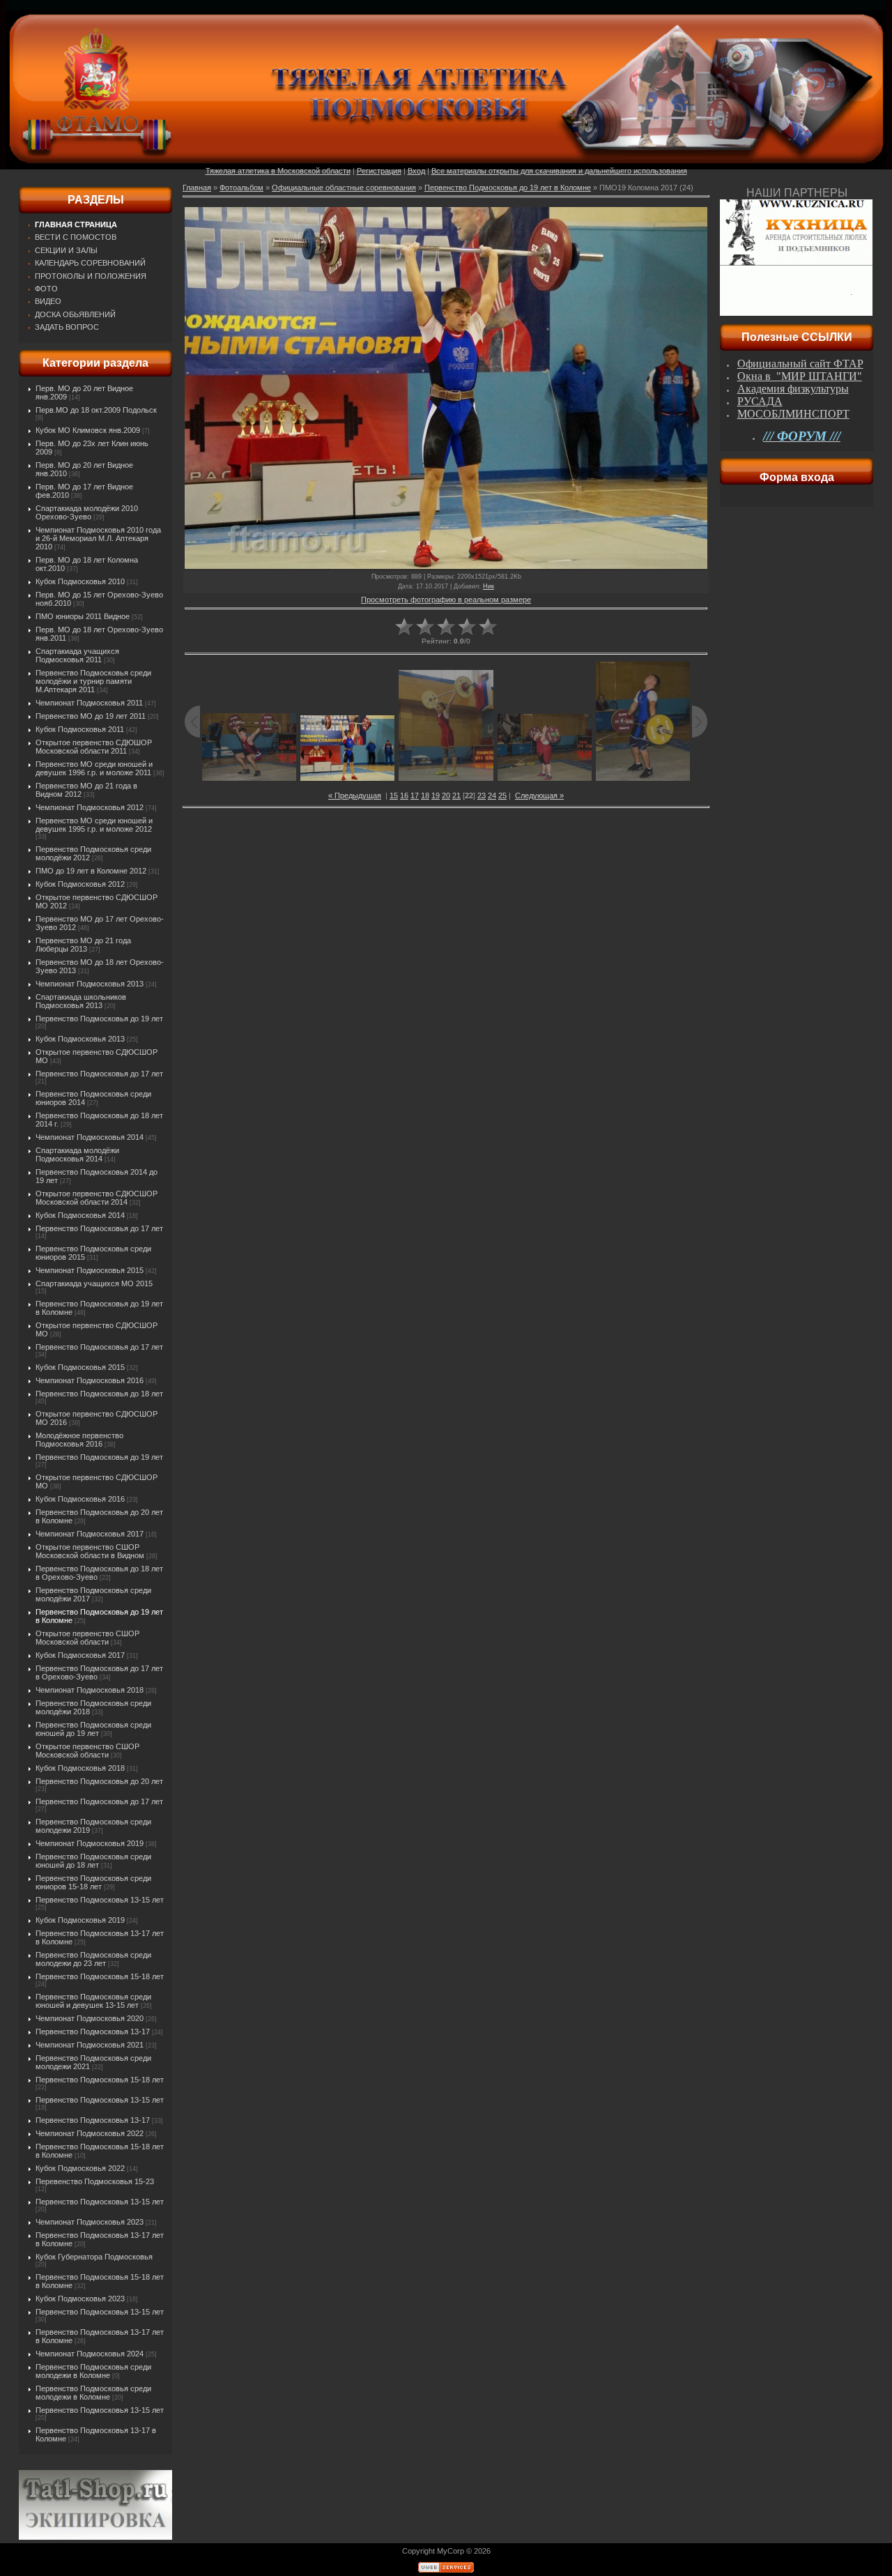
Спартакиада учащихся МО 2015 (94, 1283)
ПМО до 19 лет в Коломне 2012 (91, 871)
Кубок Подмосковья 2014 (80, 1215)
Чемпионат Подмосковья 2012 (90, 807)
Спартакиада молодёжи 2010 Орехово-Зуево (87, 512)
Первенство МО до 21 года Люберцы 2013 (83, 945)
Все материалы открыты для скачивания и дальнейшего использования (559, 171)
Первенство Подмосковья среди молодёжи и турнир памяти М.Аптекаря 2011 (93, 681)
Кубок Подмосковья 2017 (80, 1655)
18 (425, 795)
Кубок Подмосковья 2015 (80, 1367)
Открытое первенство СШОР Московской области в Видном (90, 1551)
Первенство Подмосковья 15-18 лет (100, 1976)
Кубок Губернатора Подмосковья (94, 2257)
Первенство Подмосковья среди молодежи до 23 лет (93, 1959)
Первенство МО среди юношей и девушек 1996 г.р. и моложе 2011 (94, 768)
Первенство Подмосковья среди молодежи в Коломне (93, 2371)
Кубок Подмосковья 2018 (80, 1768)
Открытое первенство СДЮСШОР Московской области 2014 (97, 1198)
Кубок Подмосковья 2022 (80, 2168)
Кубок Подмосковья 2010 (80, 581)
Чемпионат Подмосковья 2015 (90, 1270)
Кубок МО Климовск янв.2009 (88, 430)
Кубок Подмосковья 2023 (80, 2299)
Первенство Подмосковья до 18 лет (99, 1394)
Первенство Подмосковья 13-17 (93, 2032)
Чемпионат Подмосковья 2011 (89, 703)
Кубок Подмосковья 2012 (80, 884)
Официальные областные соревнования (344, 188)
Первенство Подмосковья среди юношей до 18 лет (93, 1861)
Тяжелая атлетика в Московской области (278, 171)
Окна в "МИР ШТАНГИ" (800, 376)
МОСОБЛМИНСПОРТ (793, 414)
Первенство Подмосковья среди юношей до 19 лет (93, 1729)
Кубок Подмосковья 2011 (80, 729)
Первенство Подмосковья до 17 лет (99, 1074)
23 (482, 795)
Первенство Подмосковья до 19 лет (99, 1019)
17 (415, 795)
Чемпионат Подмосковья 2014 (90, 1137)
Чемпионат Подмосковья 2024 (90, 2354)
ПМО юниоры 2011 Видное (83, 616)
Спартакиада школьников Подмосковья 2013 (81, 1001)
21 (456, 795)
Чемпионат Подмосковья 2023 (90, 2222)
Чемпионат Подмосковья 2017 (90, 1534)
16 (404, 795)
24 (492, 795)
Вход (416, 171)
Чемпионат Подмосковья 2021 (90, 2045)
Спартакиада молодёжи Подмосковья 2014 (77, 1154)
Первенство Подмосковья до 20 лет (99, 1781)
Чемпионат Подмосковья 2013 (90, 984)
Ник (489, 586)
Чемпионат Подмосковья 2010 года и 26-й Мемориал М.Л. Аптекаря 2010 (98, 538)
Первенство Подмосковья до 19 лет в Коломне (508, 188)
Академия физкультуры (793, 389)
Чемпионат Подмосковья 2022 (90, 2133)
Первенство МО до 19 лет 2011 (91, 716)
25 (502, 795)
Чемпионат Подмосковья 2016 (90, 1380)
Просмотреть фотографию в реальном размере (446, 600)
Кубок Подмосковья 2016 (80, 1499)
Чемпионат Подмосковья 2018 (90, 1690)
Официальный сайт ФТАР (800, 364)
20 (446, 795)
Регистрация (379, 171)
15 (394, 795)
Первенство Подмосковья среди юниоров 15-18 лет (93, 1882)
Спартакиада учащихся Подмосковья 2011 (77, 655)
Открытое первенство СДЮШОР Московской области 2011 (94, 747)
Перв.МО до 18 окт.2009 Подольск (96, 410)
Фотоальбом (241, 188)
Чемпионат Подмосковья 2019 (90, 1843)
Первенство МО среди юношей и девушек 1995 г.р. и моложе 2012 (94, 825)
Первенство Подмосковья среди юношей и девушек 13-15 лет (93, 2001)
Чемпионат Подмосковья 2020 (90, 2018)
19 (436, 795)
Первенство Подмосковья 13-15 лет (100, 1900)
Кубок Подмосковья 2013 (80, 1039)
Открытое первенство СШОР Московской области (87, 1638)
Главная (197, 188)
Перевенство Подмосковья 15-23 (95, 2181)
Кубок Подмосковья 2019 (80, 1920)
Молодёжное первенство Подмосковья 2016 (79, 1440)
